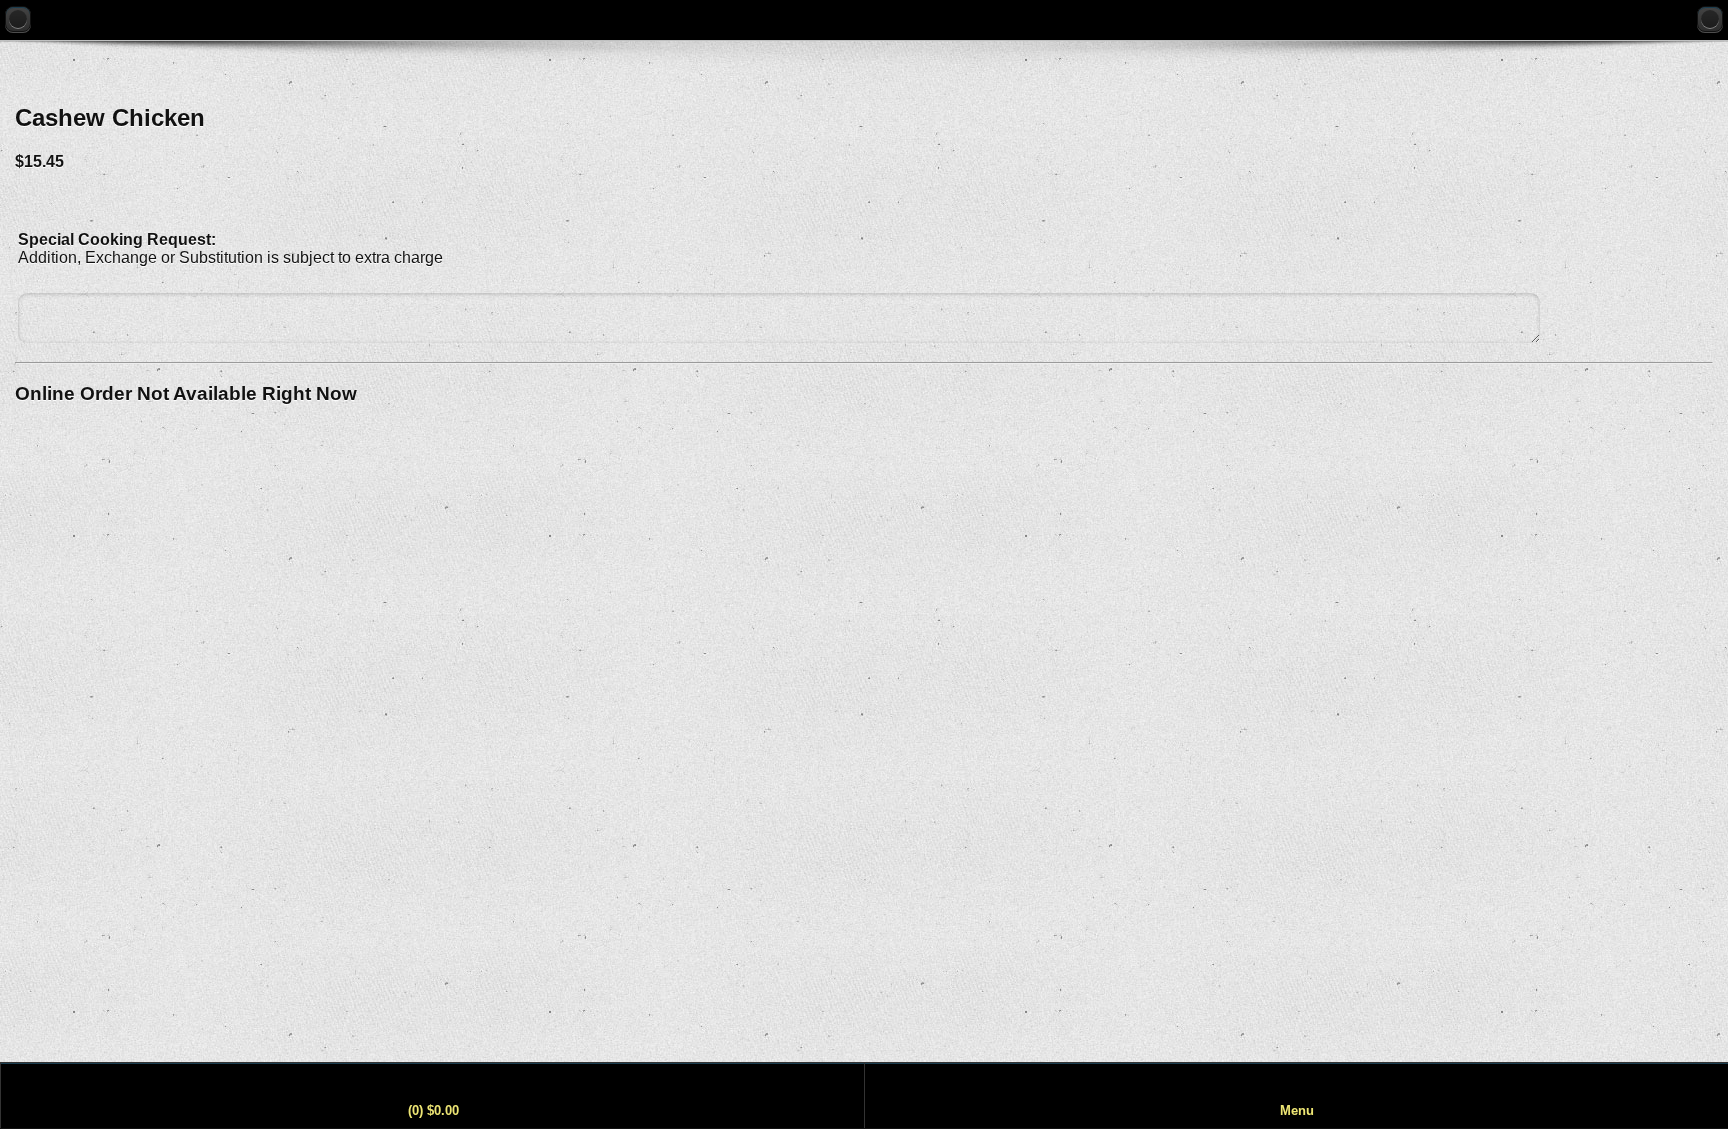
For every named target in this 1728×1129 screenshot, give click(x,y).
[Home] (1710, 19)
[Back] (18, 19)
